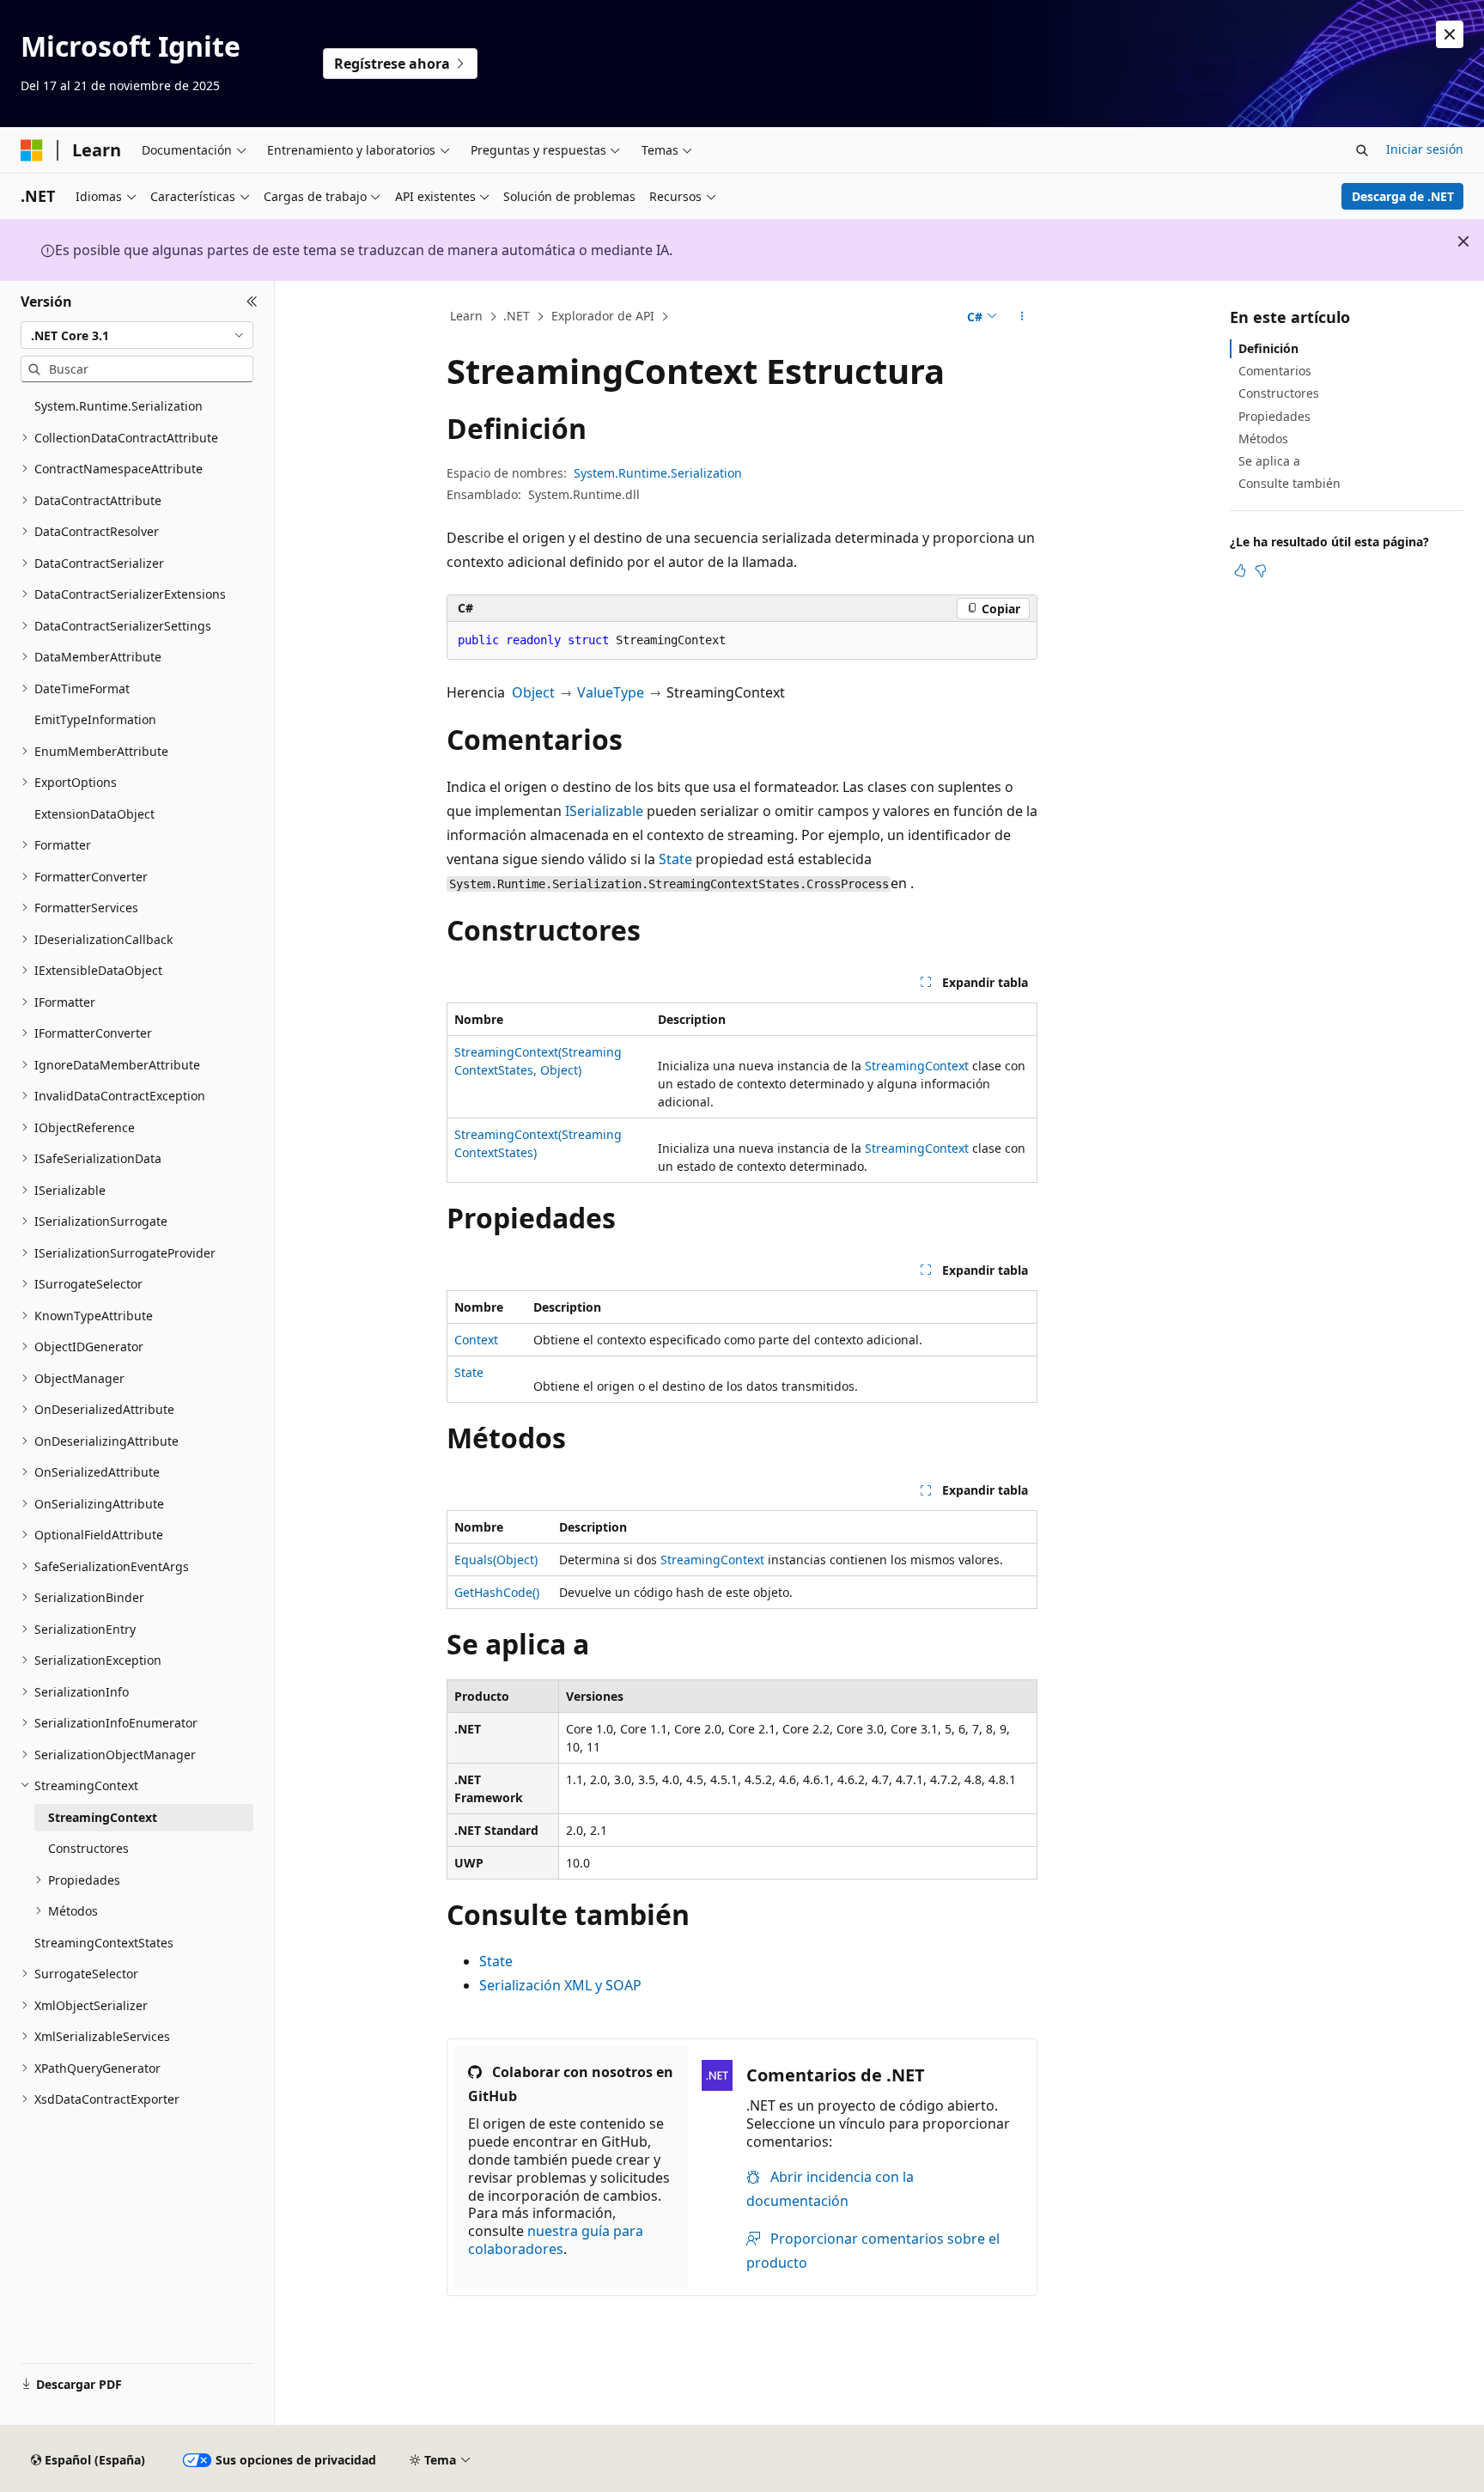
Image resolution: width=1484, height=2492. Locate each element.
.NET (517, 316)
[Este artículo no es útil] (1261, 570)
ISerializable (604, 811)
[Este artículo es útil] (1240, 570)
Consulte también (1289, 483)
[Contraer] (252, 302)
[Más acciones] (1022, 317)
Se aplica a (1269, 461)
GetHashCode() (497, 1592)
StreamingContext (917, 1066)
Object (533, 692)
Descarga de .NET (1403, 196)
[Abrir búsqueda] (1362, 150)
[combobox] (137, 335)
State (675, 859)
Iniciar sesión (1425, 149)
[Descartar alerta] (1450, 34)
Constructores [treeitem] (88, 1848)
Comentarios (1275, 371)
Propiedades (1274, 416)
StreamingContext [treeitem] (103, 1817)
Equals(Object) (496, 1560)
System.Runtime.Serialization (658, 473)
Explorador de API (603, 316)
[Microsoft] (32, 150)
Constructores (1279, 393)
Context (476, 1340)
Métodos (1263, 439)
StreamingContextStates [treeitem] (104, 1943)
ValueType (611, 692)
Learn (466, 316)
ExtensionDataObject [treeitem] (94, 814)
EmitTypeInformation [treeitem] (95, 719)
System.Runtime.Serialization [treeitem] (119, 406)
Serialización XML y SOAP (560, 1985)
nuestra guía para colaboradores (556, 2240)
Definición (1268, 348)
